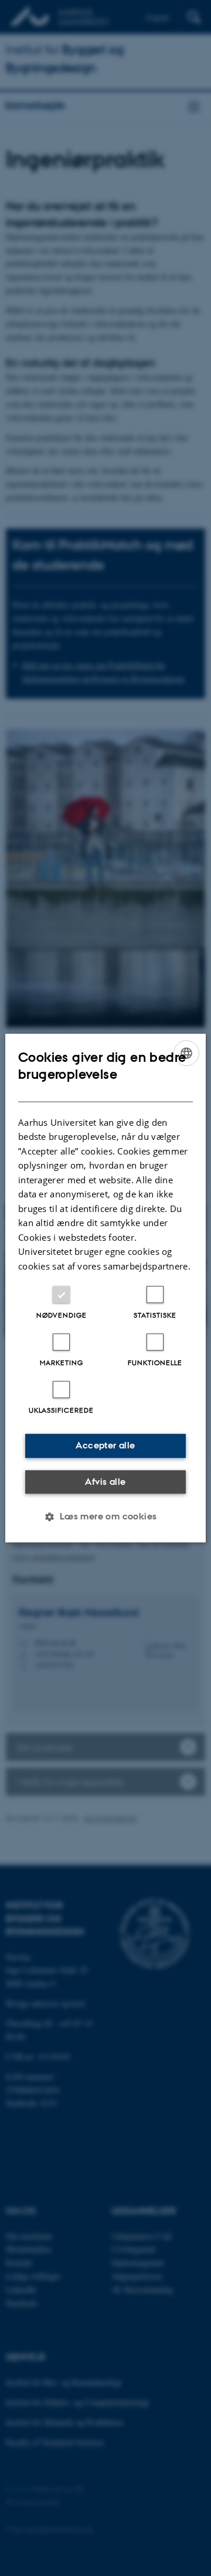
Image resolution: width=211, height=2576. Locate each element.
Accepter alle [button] (105, 1445)
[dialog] (105, 1288)
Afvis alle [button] (105, 1482)
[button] (105, 1517)
